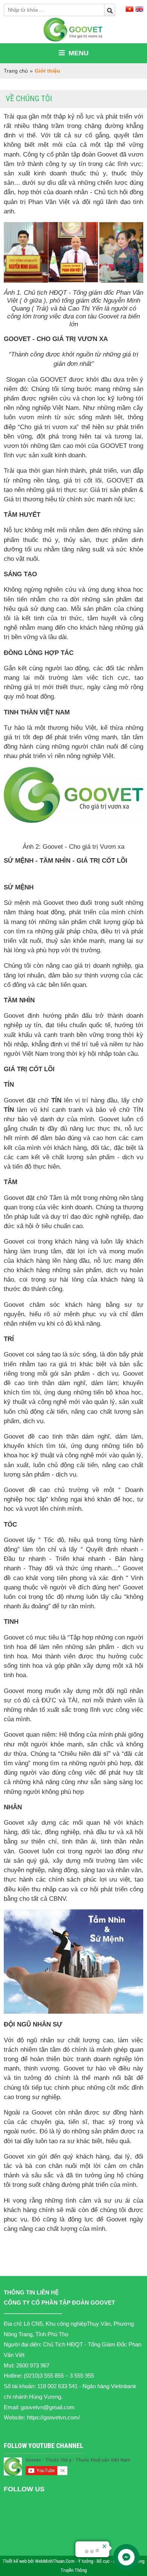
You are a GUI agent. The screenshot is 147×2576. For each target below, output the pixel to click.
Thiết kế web (15, 2561)
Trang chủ (16, 71)
